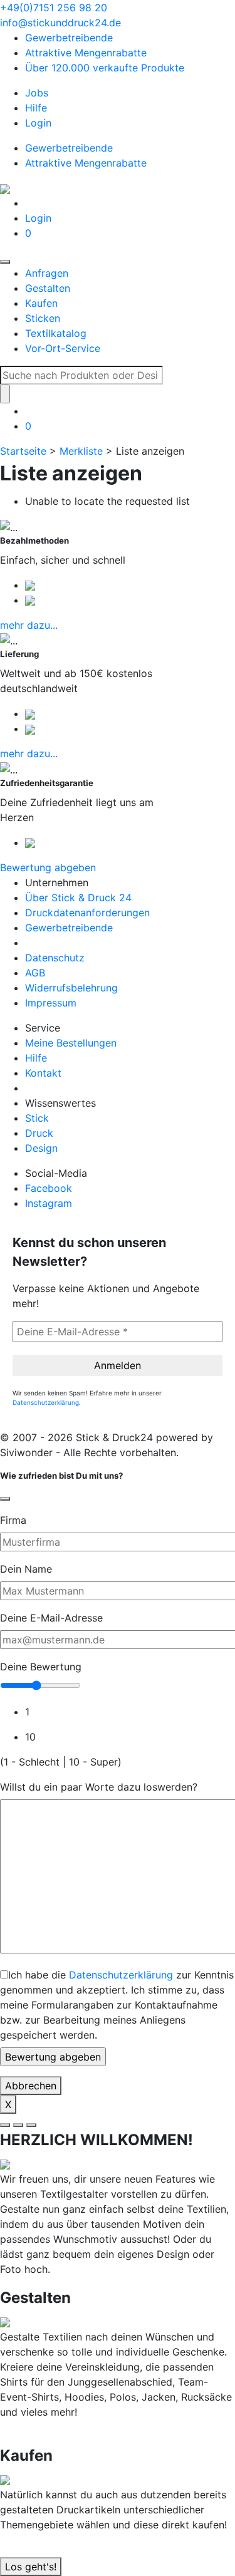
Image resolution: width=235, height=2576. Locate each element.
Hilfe (36, 108)
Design (41, 1148)
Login (38, 123)
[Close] (5, 1499)
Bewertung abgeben (48, 867)
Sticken (43, 318)
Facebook (49, 1188)
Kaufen (41, 303)
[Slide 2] (18, 2125)
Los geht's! (31, 2567)
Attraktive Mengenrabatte (86, 53)
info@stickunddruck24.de (60, 23)
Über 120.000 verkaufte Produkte (105, 68)
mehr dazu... (29, 625)
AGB (35, 973)
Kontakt (43, 1073)
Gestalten (48, 288)
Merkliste (81, 451)
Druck (39, 1133)
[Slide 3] (31, 2125)
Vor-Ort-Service (63, 348)
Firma (13, 1520)
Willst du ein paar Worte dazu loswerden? (99, 1787)
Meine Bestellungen (71, 1043)
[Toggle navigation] (5, 262)
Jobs (37, 93)
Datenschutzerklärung (46, 1402)
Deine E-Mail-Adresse (51, 1618)
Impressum (51, 1003)
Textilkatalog (56, 333)
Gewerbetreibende (69, 38)
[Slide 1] (5, 2125)
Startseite (23, 451)
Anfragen (47, 273)
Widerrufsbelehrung (71, 988)
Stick (37, 1118)
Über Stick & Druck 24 (78, 897)
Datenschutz (55, 958)
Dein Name (26, 1569)
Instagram (49, 1203)
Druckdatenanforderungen (87, 913)
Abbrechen (31, 2086)
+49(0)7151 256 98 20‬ (54, 8)
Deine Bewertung (41, 1667)
